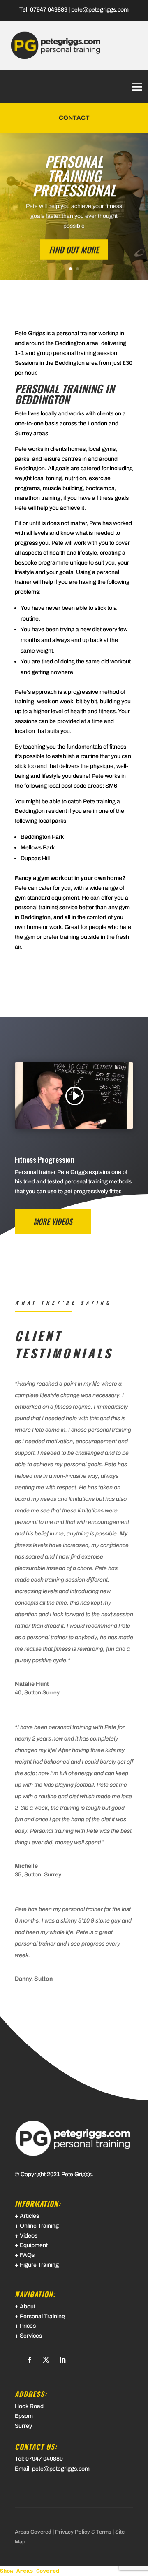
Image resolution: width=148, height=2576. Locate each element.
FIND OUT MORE (74, 250)
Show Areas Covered (30, 2571)
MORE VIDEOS (53, 1221)
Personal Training (42, 2316)
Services (31, 2336)
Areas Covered (33, 2532)
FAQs (27, 2255)
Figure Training (39, 2265)
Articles (29, 2216)
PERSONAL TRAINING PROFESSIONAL (74, 175)
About (28, 2306)
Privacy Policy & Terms (83, 2532)
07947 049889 (49, 10)
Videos (29, 2236)
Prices (28, 2326)
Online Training (39, 2226)
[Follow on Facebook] (30, 2360)
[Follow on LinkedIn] (62, 2360)
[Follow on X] (46, 2360)
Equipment (34, 2245)
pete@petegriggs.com (100, 10)
